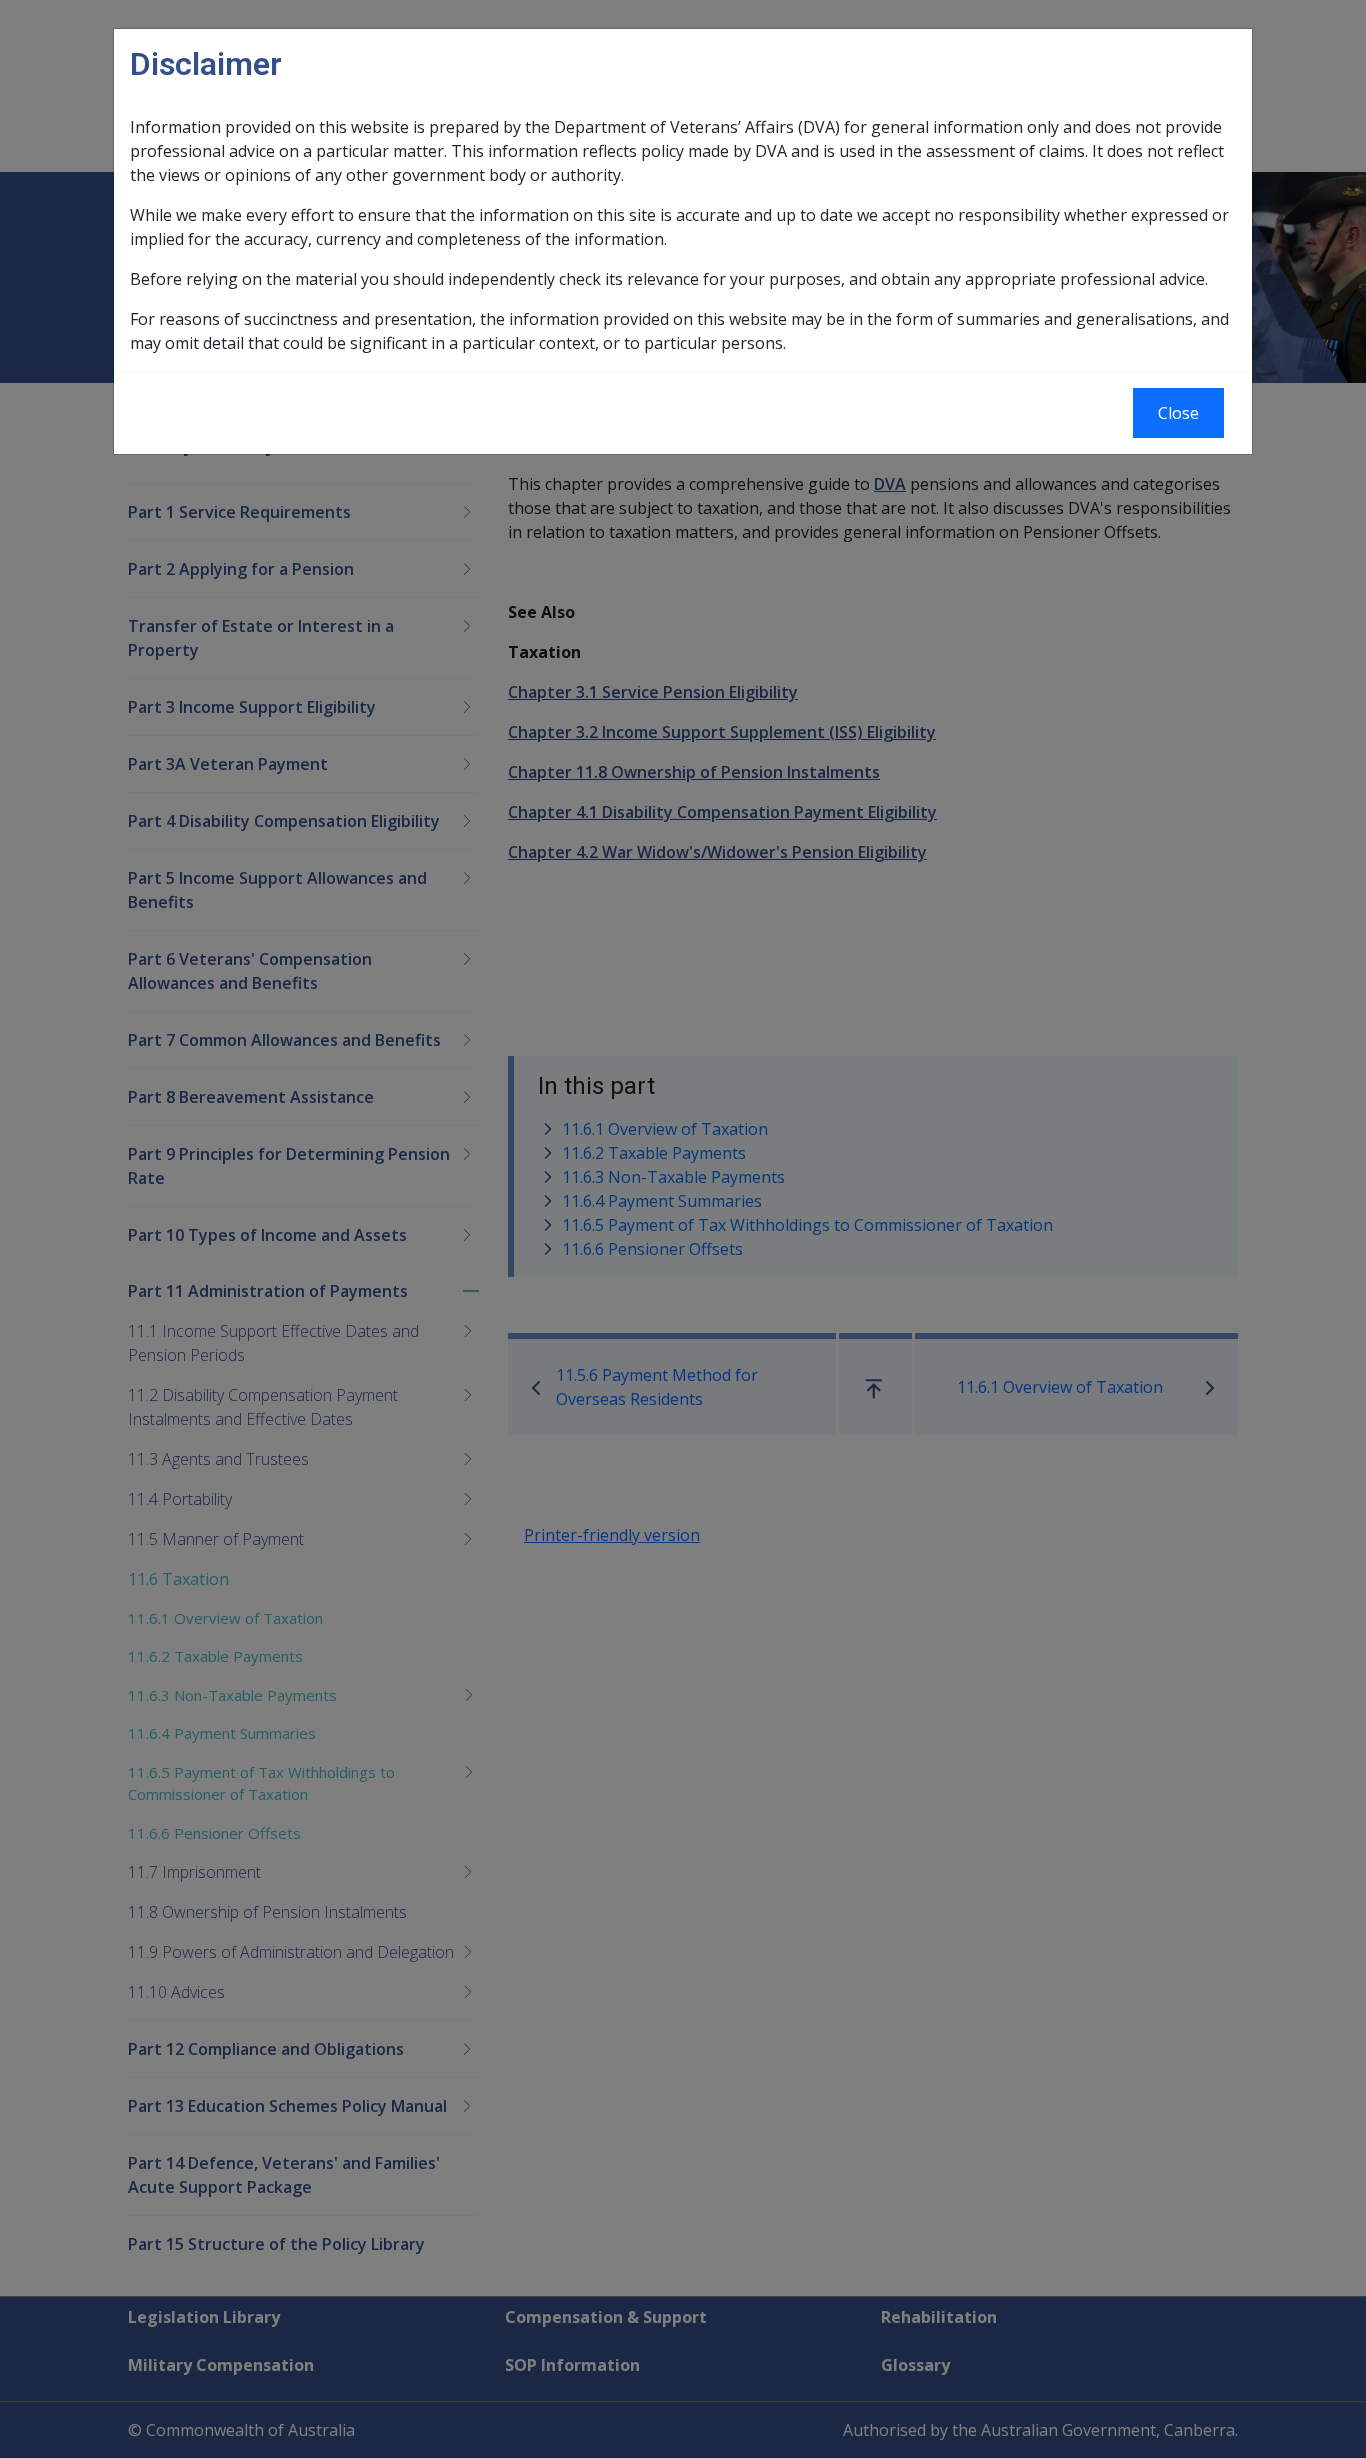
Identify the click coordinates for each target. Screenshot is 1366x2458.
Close (1178, 413)
